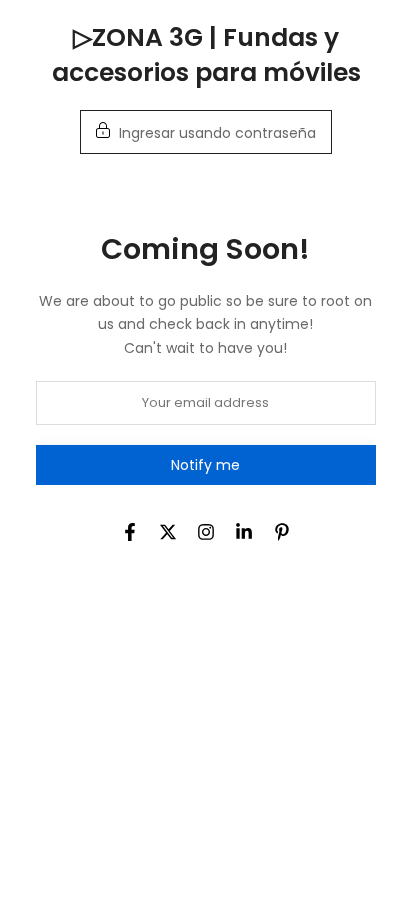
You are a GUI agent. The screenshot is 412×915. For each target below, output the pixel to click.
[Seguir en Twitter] (168, 532)
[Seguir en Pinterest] (282, 532)
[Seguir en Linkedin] (244, 532)
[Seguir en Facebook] (130, 532)
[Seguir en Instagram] (206, 532)
